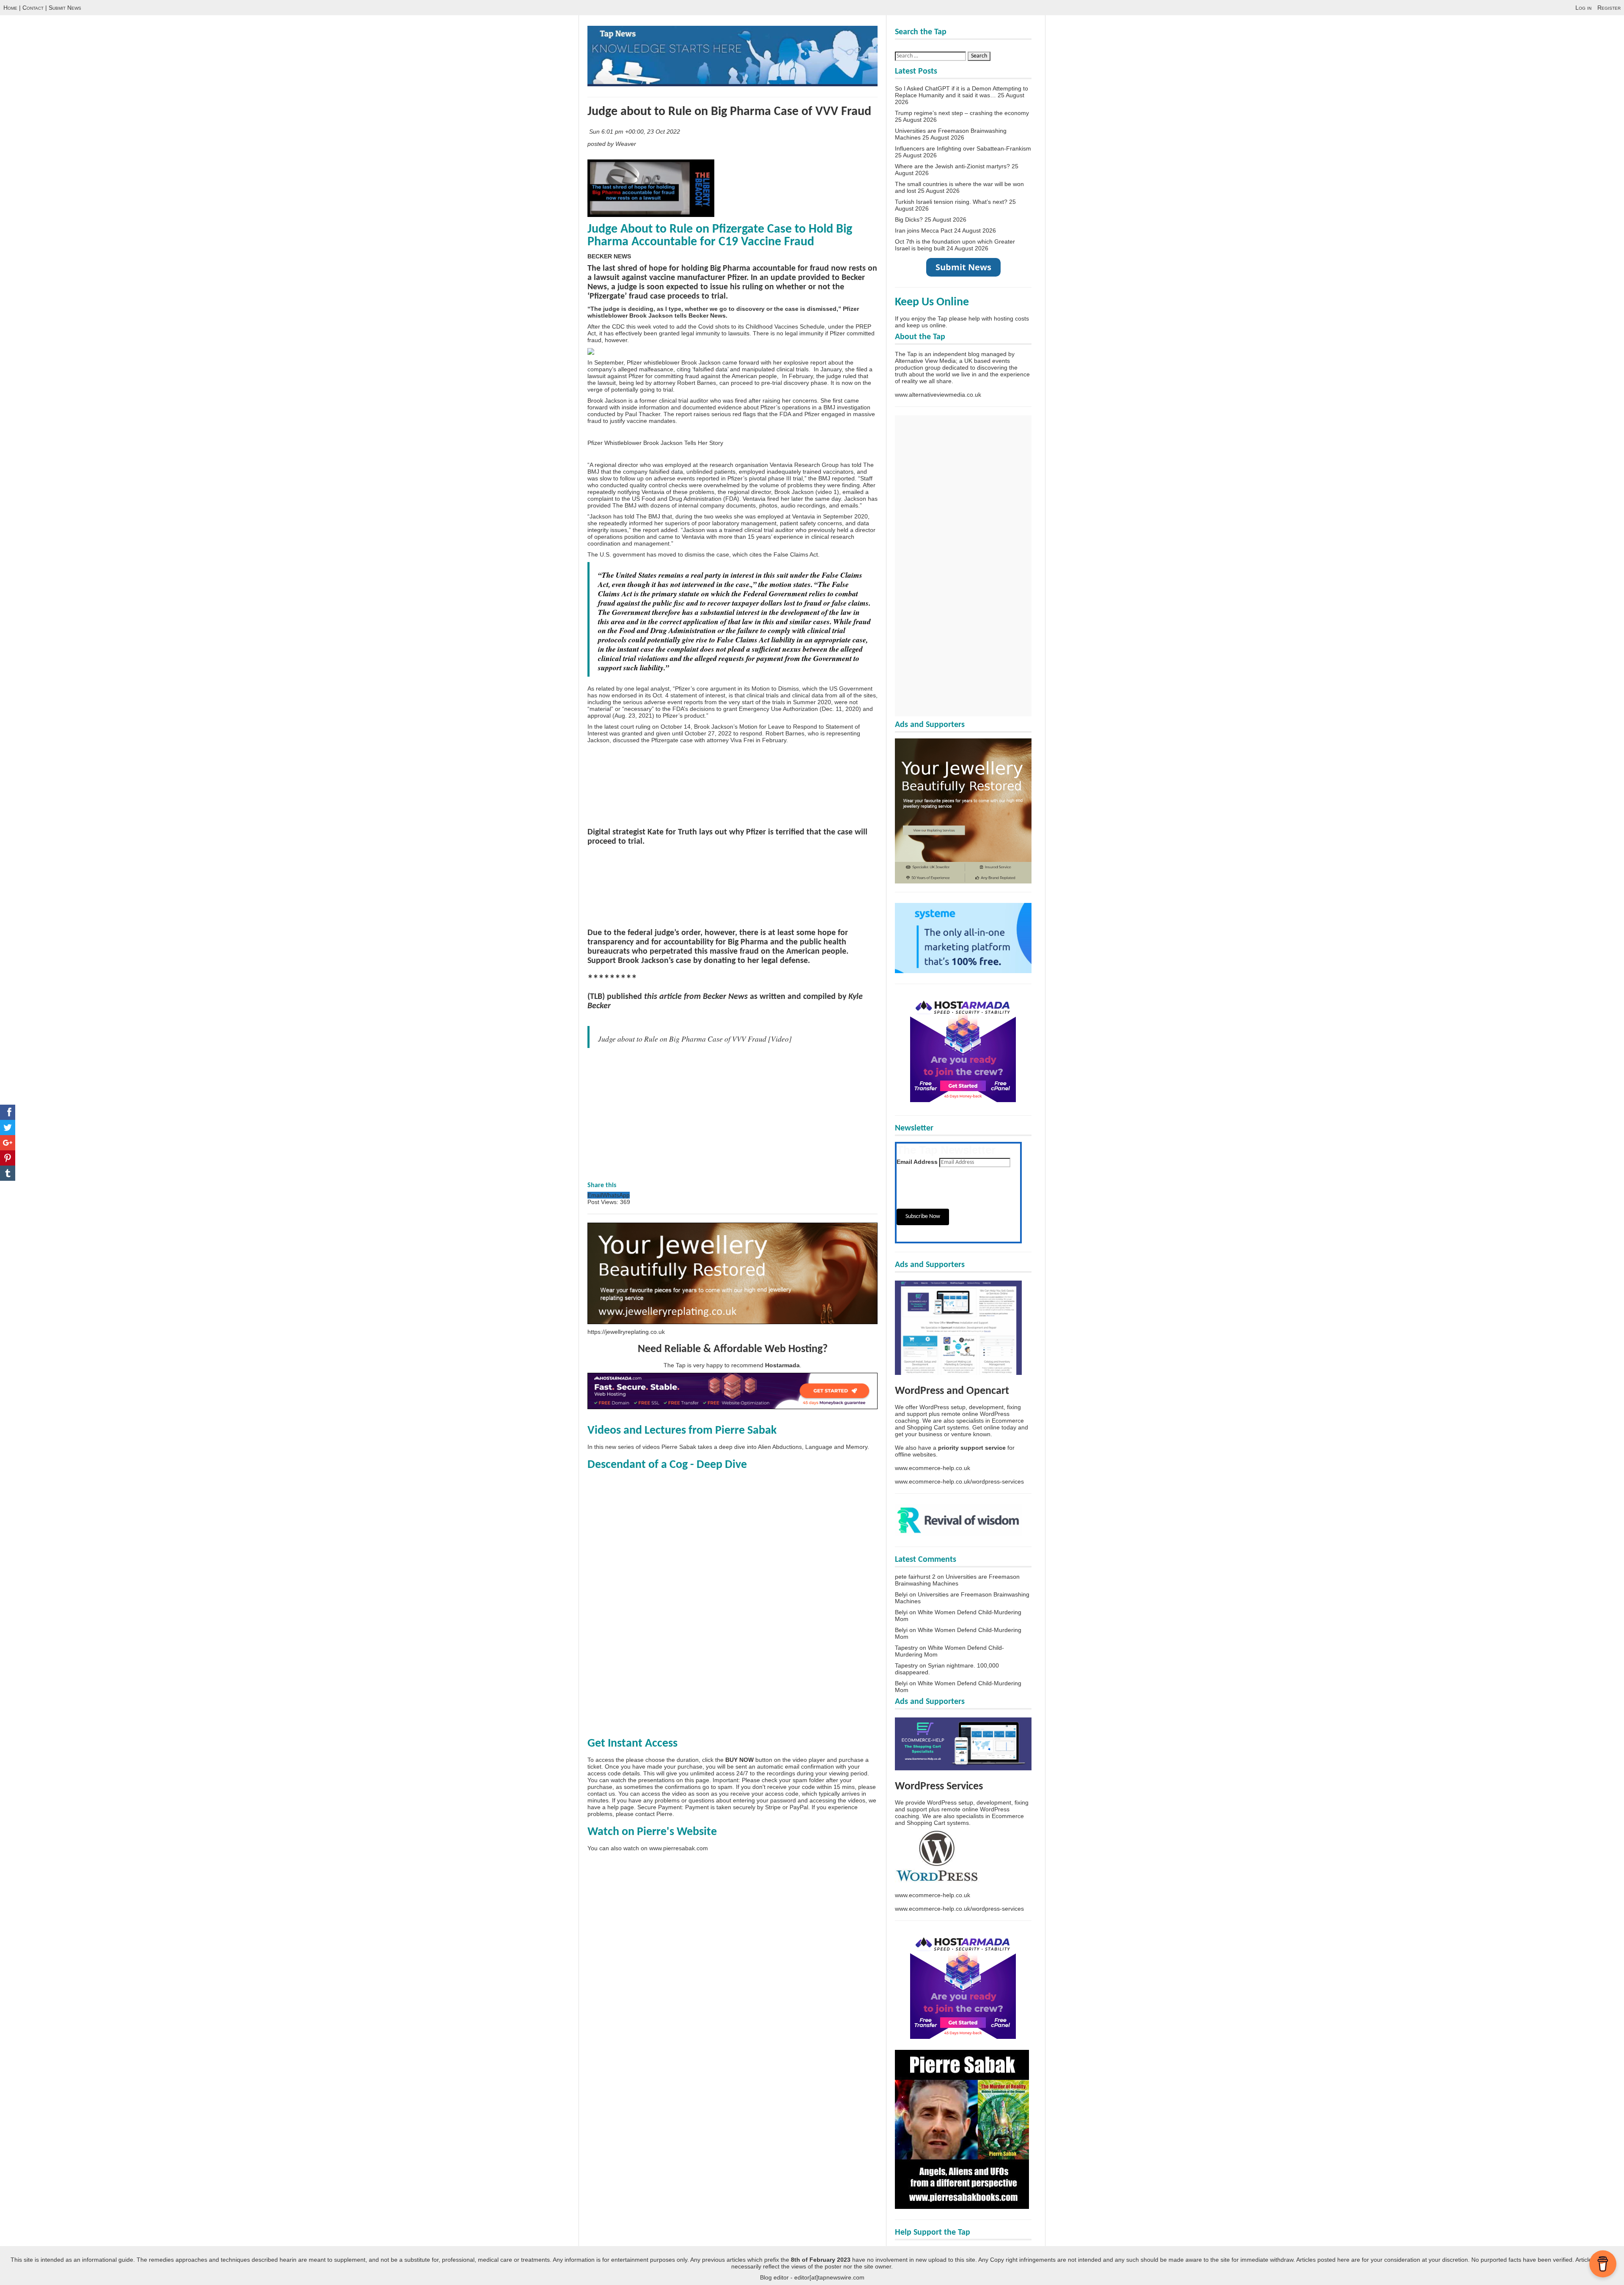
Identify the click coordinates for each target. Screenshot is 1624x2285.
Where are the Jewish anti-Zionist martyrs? (952, 166)
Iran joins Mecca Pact (924, 230)
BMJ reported (837, 478)
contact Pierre (654, 1814)
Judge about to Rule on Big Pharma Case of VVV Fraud (729, 112)
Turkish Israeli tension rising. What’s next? (951, 202)
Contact (33, 8)
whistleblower (662, 362)
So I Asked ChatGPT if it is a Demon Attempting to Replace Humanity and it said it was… (962, 92)
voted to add (670, 326)
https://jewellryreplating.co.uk (626, 1332)
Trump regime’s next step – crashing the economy (962, 113)
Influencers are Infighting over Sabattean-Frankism (963, 148)
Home (10, 8)
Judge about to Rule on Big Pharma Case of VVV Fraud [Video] (695, 1039)
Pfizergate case (672, 740)
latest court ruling (627, 727)
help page (621, 1807)
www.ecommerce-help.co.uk (933, 1468)
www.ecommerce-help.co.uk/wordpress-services (959, 1481)
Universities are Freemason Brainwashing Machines (957, 1580)
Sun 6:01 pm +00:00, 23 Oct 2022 (635, 132)
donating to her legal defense (756, 961)
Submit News (65, 8)
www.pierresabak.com (679, 1848)
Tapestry (906, 1648)
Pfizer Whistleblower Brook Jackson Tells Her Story (655, 443)
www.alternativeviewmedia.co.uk (938, 395)
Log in (1583, 8)
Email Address (917, 1162)
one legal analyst (647, 689)
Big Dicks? (909, 219)
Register (1609, 8)
